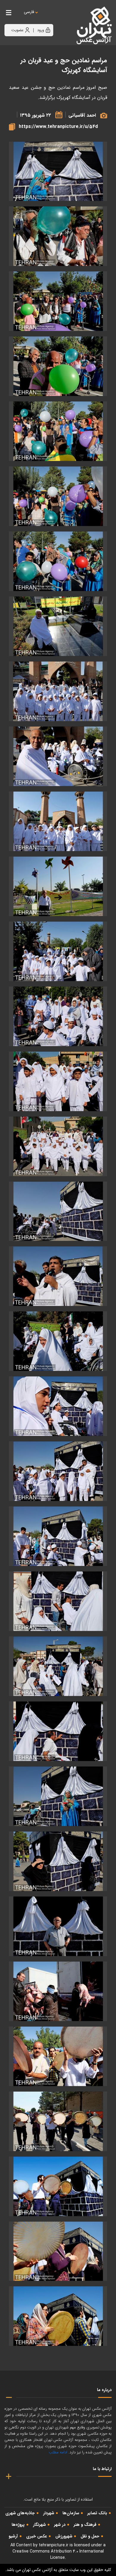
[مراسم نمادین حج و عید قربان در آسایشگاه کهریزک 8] (58, 691)
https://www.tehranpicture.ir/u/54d (58, 127)
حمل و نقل (90, 2536)
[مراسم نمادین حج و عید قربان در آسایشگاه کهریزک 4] (58, 431)
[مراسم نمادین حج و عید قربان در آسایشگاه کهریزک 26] (58, 1796)
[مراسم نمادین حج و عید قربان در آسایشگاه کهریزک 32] (58, 2186)
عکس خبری (37, 2536)
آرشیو (13, 2536)
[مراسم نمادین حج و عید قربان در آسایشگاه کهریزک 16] (58, 1211)
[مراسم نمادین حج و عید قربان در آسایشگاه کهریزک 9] (58, 756)
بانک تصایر (97, 2513)
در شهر (60, 2525)
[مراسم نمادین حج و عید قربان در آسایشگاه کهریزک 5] (58, 496)
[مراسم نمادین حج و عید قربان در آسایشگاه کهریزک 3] (58, 366)
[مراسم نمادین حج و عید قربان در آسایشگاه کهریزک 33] (58, 2251)
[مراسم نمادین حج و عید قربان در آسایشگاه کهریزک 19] (58, 1406)
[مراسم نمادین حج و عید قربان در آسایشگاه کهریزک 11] (58, 886)
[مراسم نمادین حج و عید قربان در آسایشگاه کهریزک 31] (58, 2121)
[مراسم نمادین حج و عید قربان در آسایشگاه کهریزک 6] (58, 561)
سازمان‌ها (71, 2513)
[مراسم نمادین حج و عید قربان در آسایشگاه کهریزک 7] (58, 626)
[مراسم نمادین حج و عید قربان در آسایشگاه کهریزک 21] (58, 1536)
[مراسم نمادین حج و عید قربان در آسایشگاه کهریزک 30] (58, 2056)
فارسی (29, 12)
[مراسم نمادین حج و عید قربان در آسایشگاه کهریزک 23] (58, 1666)
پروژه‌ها (18, 2525)
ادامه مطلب (58, 2452)
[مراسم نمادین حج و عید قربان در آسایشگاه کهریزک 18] (58, 1341)
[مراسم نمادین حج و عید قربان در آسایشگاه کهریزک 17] (58, 1276)
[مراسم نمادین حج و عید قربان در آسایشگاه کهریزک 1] (58, 236)
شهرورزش (64, 2536)
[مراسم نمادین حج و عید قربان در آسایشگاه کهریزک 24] (58, 1731)
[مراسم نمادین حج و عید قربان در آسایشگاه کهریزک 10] (58, 821)
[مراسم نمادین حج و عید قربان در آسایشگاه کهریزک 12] (58, 951)
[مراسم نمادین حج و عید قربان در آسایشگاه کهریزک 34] (58, 2316)
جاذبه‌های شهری (20, 2513)
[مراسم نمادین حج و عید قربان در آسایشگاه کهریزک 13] (58, 1016)
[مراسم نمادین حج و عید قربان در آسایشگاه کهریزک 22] (58, 1601)
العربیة (62, 18)
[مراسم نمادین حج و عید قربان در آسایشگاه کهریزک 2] (58, 301)
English (47, 18)
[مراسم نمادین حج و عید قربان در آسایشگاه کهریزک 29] (58, 1991)
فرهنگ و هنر (85, 2525)
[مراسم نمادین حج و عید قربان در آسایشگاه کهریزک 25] (58, 171)
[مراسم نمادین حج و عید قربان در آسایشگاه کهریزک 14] (58, 1081)
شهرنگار (39, 2525)
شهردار (49, 2513)
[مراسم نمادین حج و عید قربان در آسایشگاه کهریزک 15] (58, 1146)
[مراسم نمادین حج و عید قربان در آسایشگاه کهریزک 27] (58, 1861)
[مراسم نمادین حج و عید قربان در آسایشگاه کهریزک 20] (58, 1471)
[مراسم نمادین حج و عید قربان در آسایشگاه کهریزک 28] (58, 1926)
